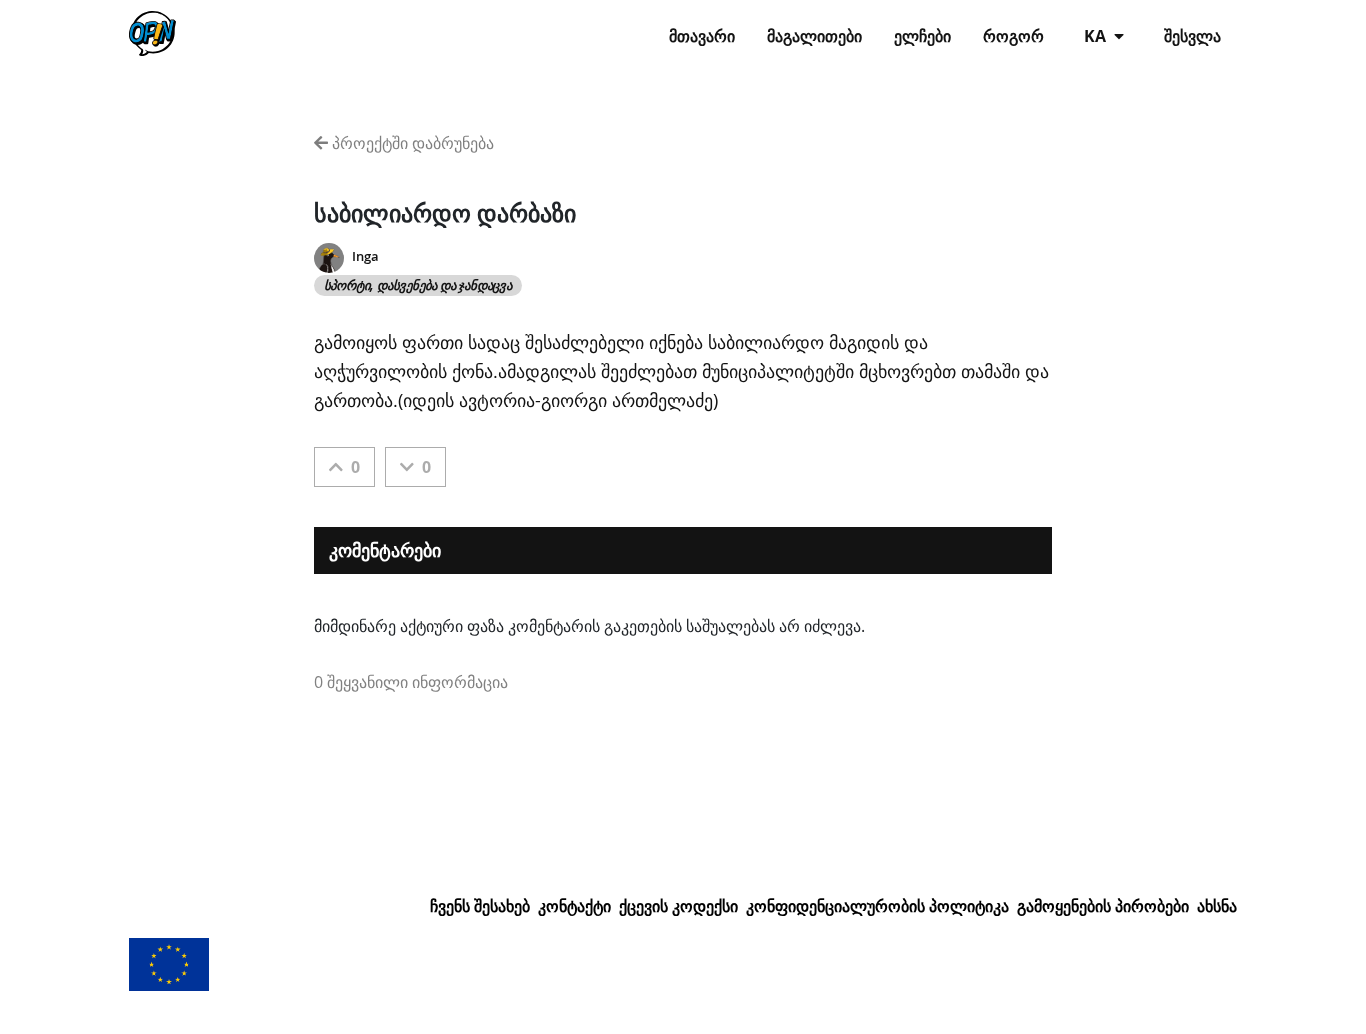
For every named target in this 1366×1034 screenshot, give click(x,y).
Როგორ (1013, 36)
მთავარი (702, 36)
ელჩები (922, 36)
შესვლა (1192, 36)
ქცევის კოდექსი (678, 906)
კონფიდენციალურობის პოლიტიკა (877, 906)
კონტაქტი (574, 906)
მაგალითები (814, 36)
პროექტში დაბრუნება (411, 143)
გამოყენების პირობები (1103, 906)
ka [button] (1097, 36)
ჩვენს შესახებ (480, 906)
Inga (365, 256)
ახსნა (1217, 906)
